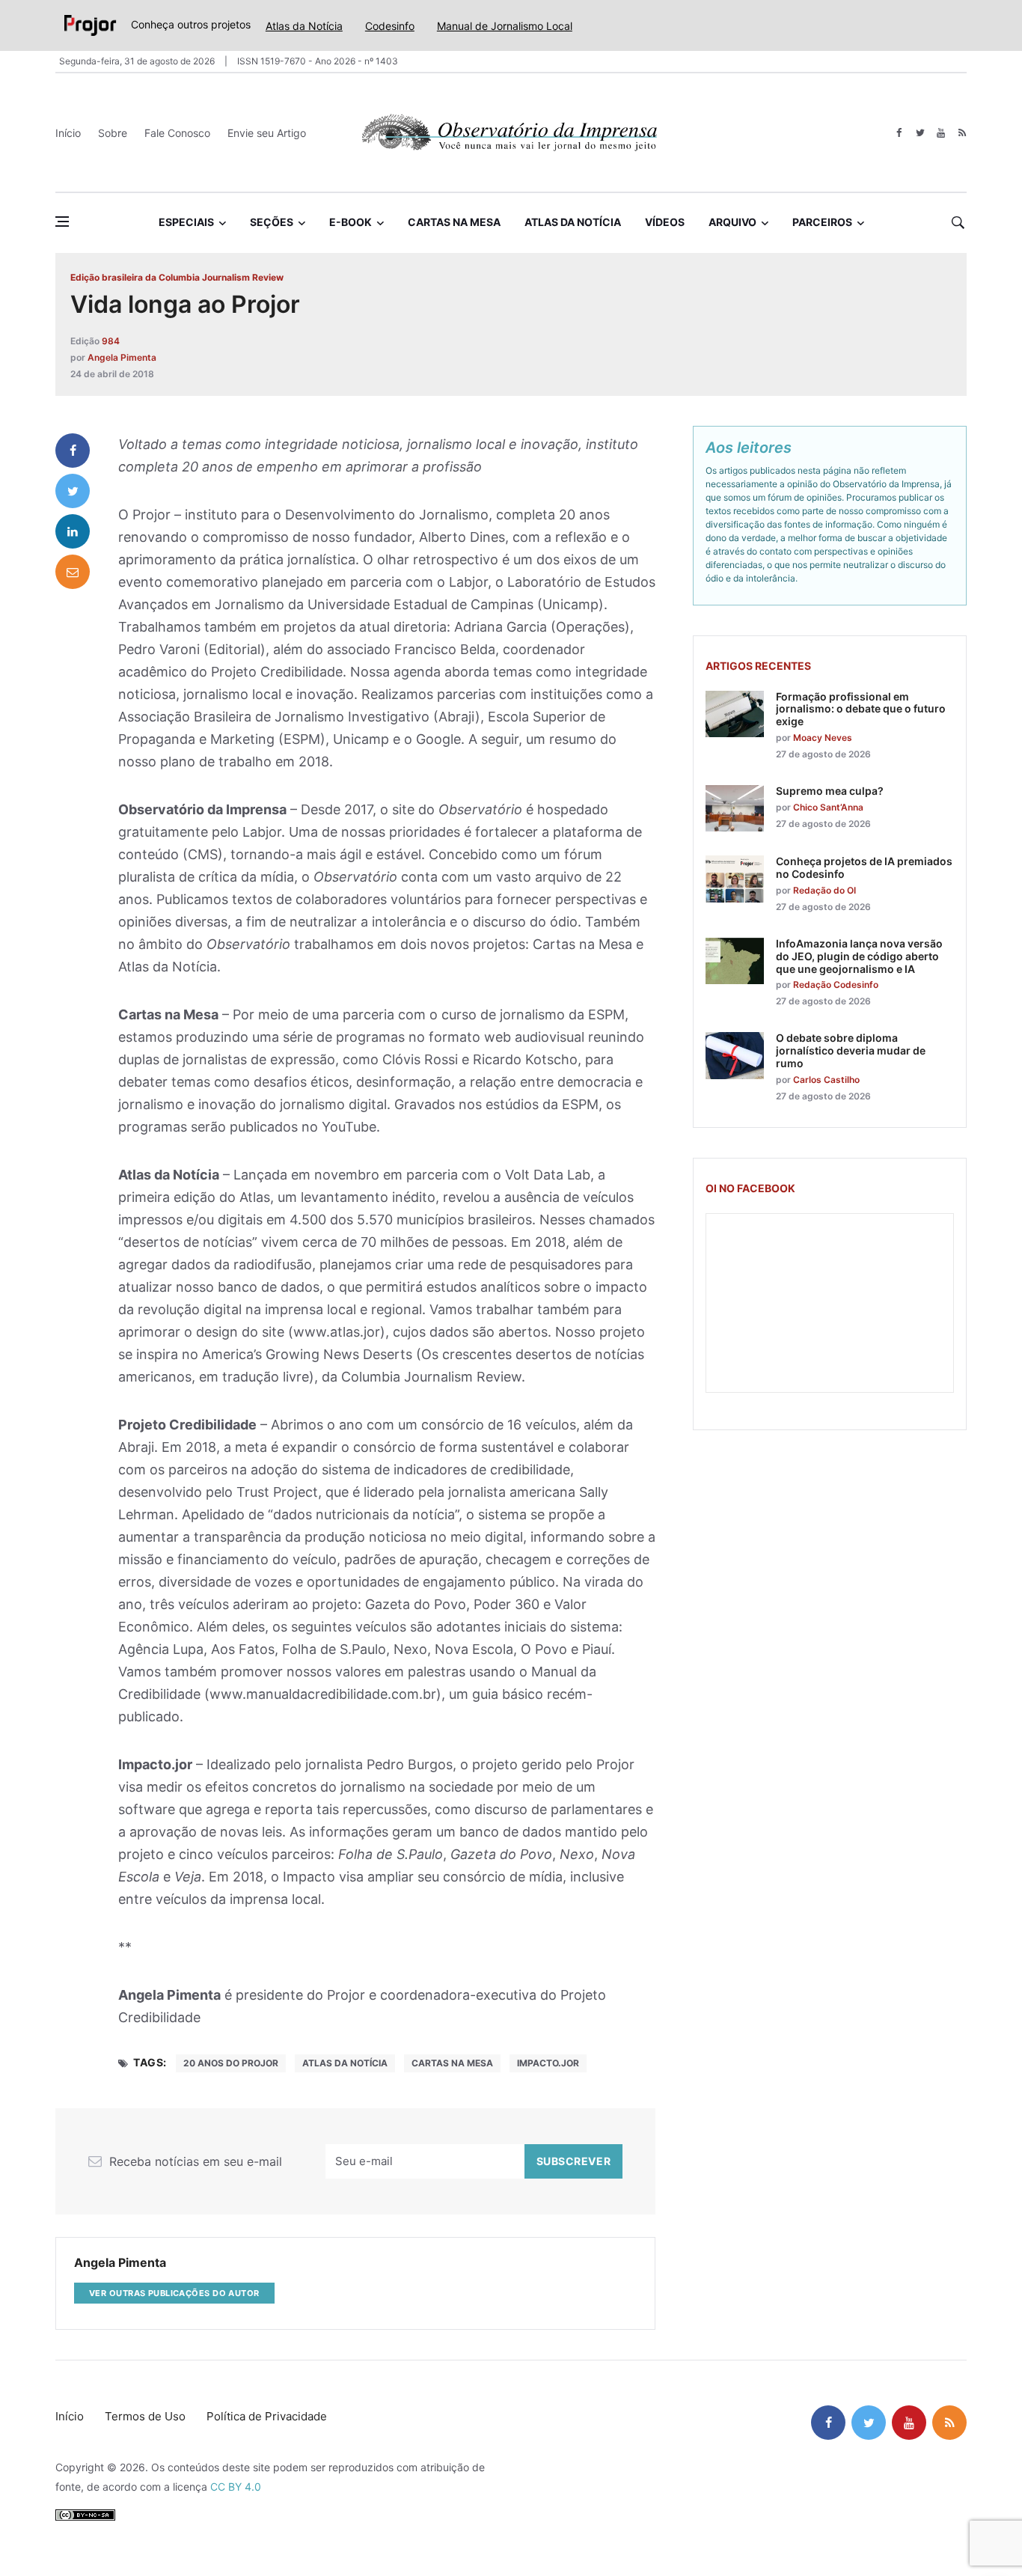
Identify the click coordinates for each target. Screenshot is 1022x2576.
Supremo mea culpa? (830, 791)
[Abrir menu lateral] (62, 222)
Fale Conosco (177, 133)
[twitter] (920, 133)
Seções (272, 222)
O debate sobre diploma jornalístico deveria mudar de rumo (851, 1050)
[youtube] (941, 133)
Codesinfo (390, 26)
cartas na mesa (452, 2063)
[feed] (962, 133)
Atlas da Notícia (304, 26)
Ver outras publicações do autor (174, 2293)
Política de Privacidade (267, 2416)
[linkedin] (73, 531)
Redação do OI (824, 890)
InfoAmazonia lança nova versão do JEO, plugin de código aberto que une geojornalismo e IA (859, 956)
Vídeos (665, 222)
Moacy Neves (823, 738)
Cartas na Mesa (454, 222)
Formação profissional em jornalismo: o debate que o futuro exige (861, 709)
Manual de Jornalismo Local (505, 26)
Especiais (186, 222)
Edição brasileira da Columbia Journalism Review (177, 277)
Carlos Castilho (826, 1080)
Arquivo (732, 222)
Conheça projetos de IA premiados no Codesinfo (864, 867)
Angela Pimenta (122, 357)
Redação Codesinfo (836, 985)
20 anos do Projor (231, 2063)
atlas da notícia (345, 2063)
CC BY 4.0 (236, 2487)
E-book (351, 222)
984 (111, 341)
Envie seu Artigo (267, 133)
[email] (73, 572)
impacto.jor (548, 2063)
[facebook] (899, 133)
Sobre (113, 133)
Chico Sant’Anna (828, 807)
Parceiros (822, 222)
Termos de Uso (145, 2416)
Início (68, 133)
